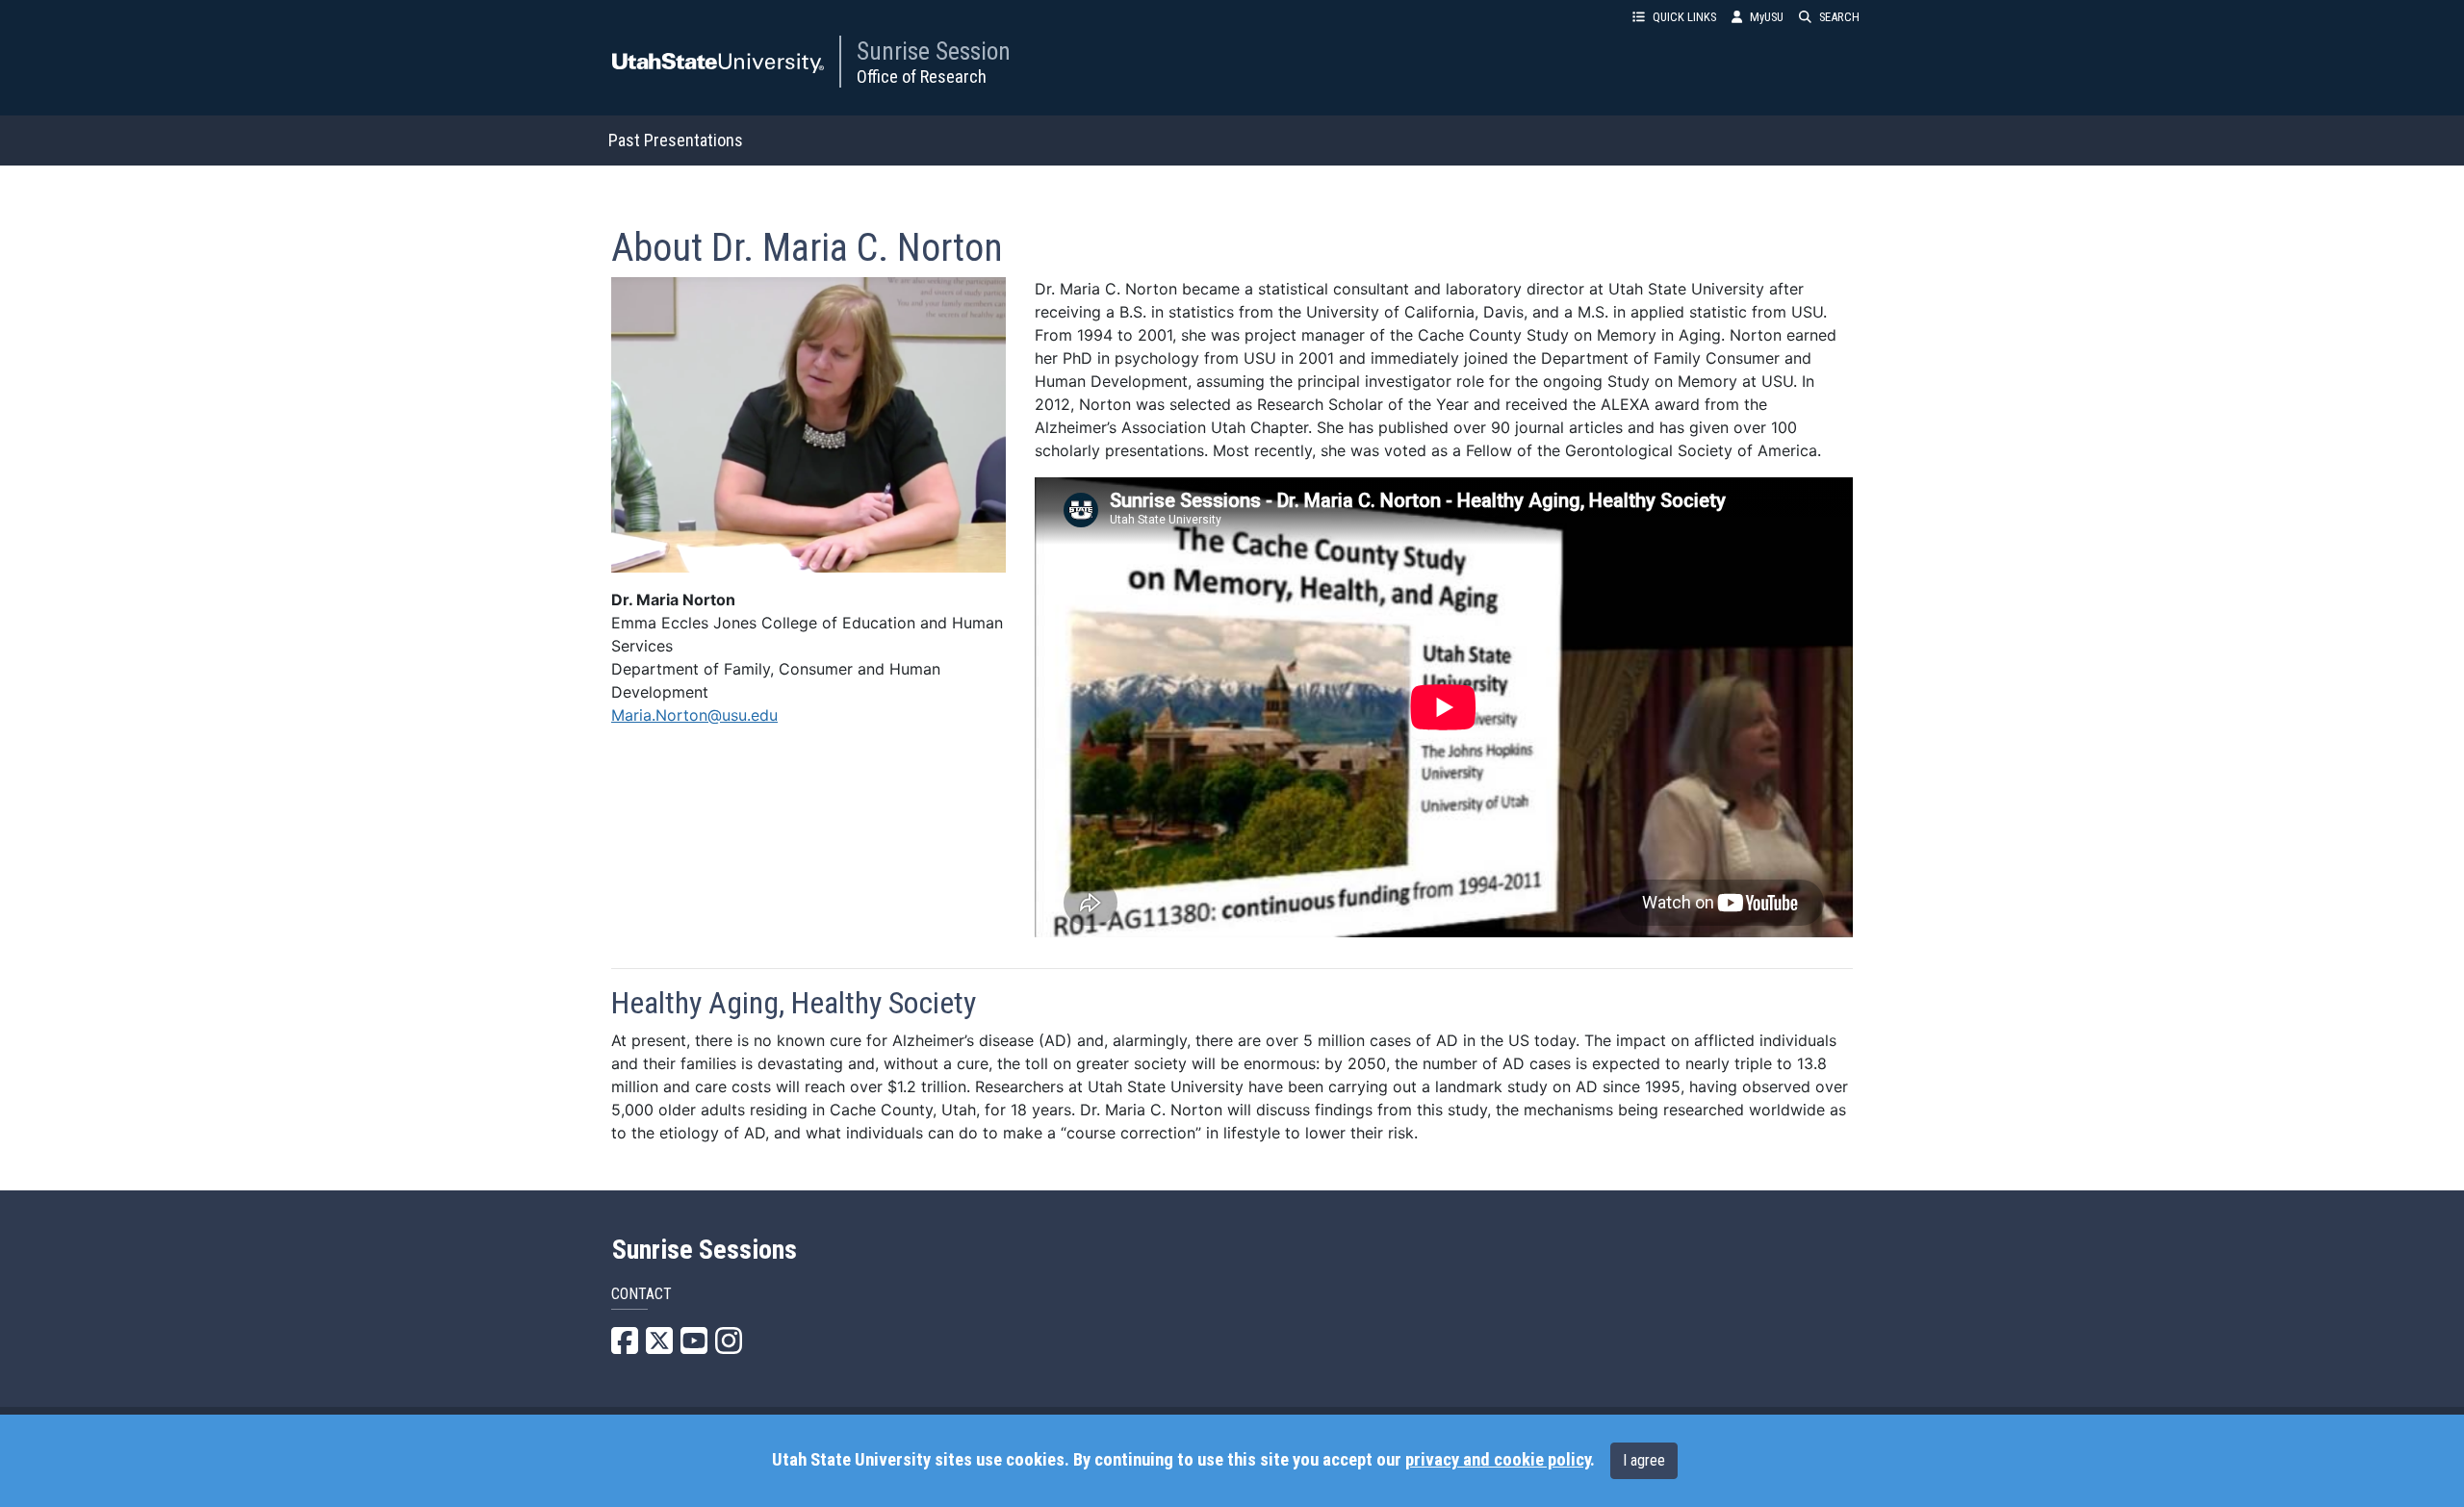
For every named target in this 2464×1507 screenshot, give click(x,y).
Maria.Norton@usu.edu (694, 715)
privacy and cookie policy (1498, 1460)
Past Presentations (676, 140)
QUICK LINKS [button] (1684, 17)
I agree (1644, 1460)
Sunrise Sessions (705, 1250)
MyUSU (1767, 17)
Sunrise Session (934, 51)
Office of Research (922, 77)
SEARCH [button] (1839, 17)
